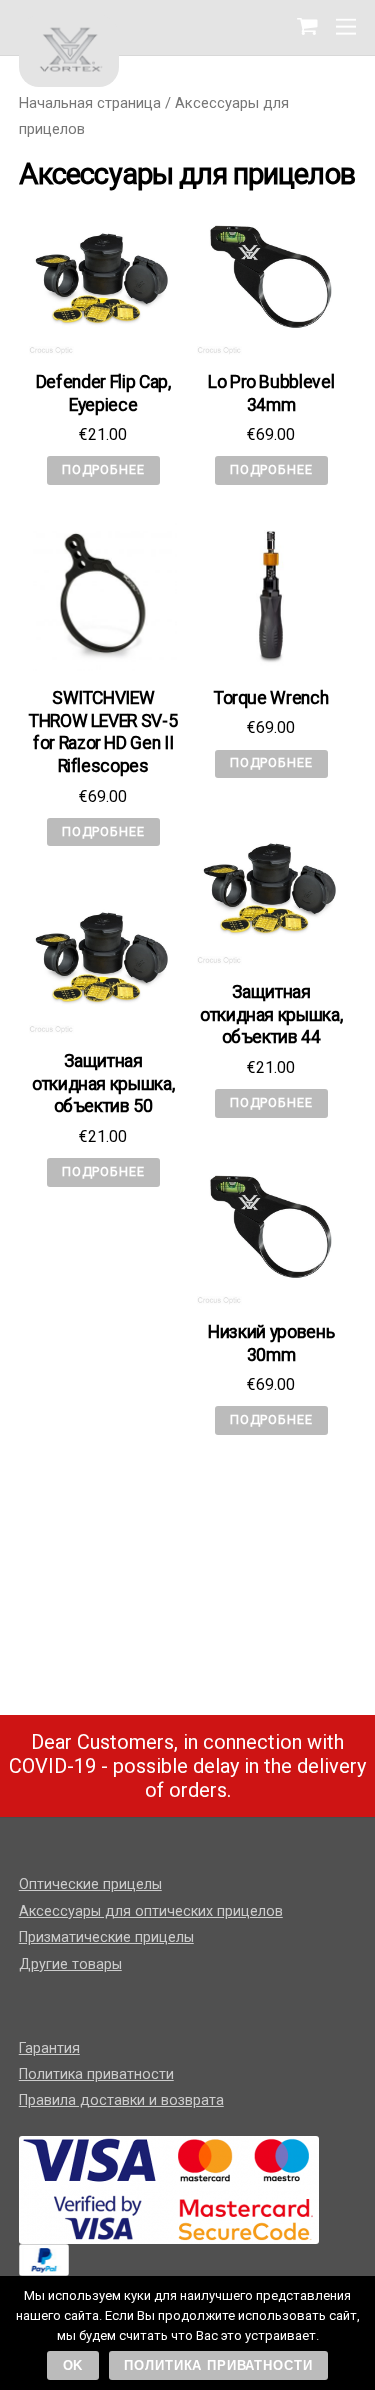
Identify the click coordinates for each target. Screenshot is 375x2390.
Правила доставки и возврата (121, 2100)
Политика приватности (96, 2074)
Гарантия (49, 2048)
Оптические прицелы (90, 1884)
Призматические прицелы (106, 1937)
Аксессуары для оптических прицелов (151, 1911)
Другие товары (70, 1964)
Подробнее (103, 469)
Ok (73, 2365)
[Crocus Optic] (69, 48)
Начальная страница (90, 103)
